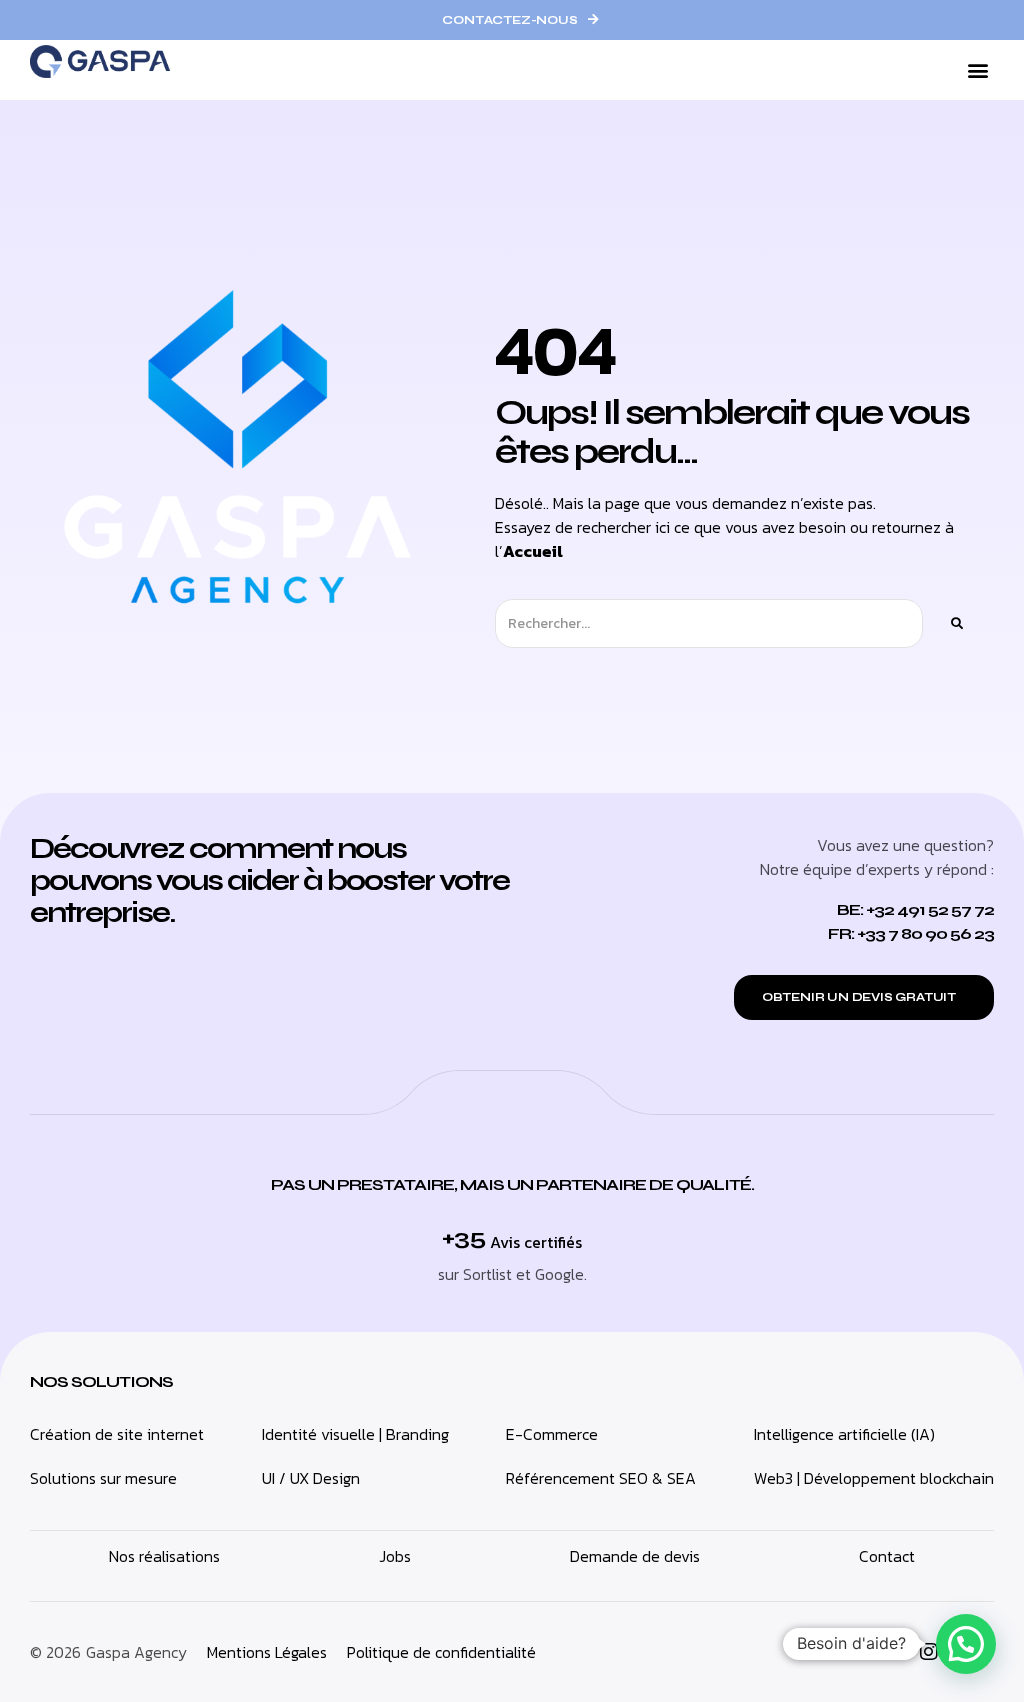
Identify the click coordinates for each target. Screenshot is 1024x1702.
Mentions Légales (267, 1652)
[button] (977, 70)
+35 (463, 1237)
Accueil (533, 551)
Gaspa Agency (136, 1652)
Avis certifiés (536, 1242)
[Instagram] (929, 1652)
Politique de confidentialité (441, 1652)
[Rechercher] (956, 623)
